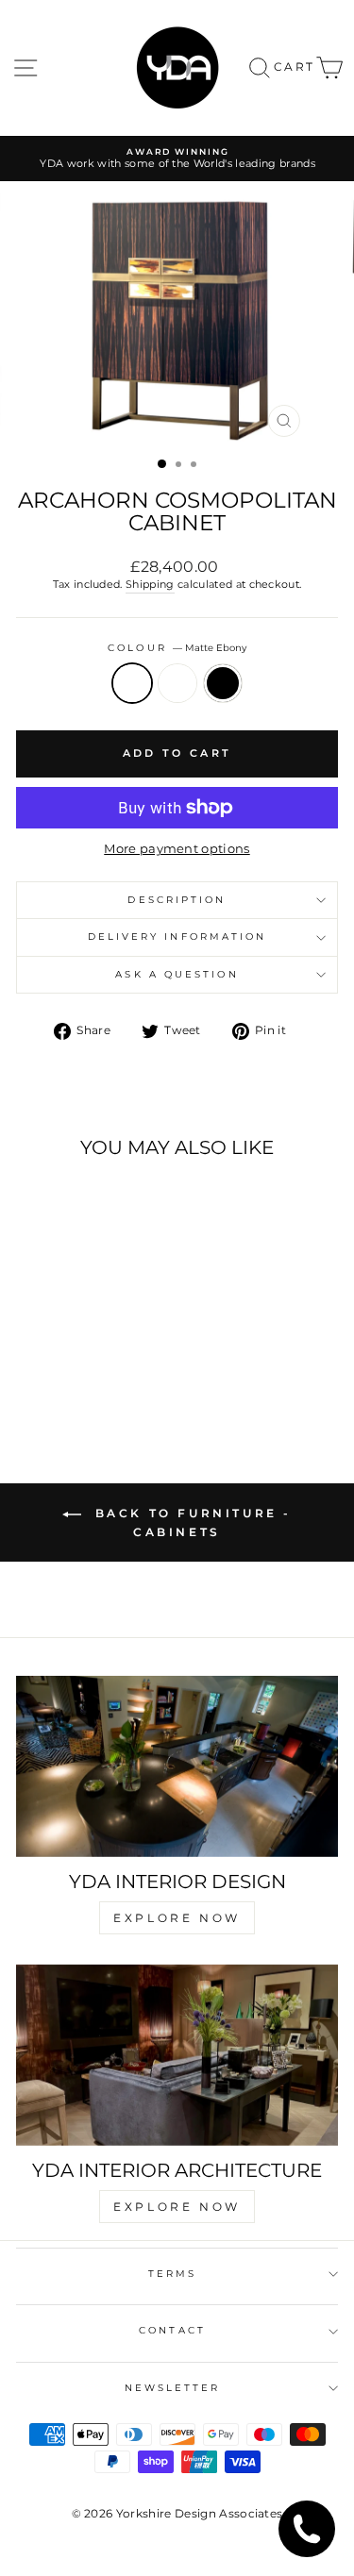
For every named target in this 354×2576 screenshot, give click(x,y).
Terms (172, 2274)
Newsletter (173, 2388)
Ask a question (177, 974)
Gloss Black (223, 683)
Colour (177, 648)
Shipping (150, 584)
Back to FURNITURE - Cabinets (190, 1522)
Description (177, 900)
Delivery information (177, 937)
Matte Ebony (132, 683)
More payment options (177, 849)
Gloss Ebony (177, 683)
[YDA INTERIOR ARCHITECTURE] (177, 2055)
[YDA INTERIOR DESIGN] (177, 1766)
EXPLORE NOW (177, 1918)
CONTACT (172, 2330)
